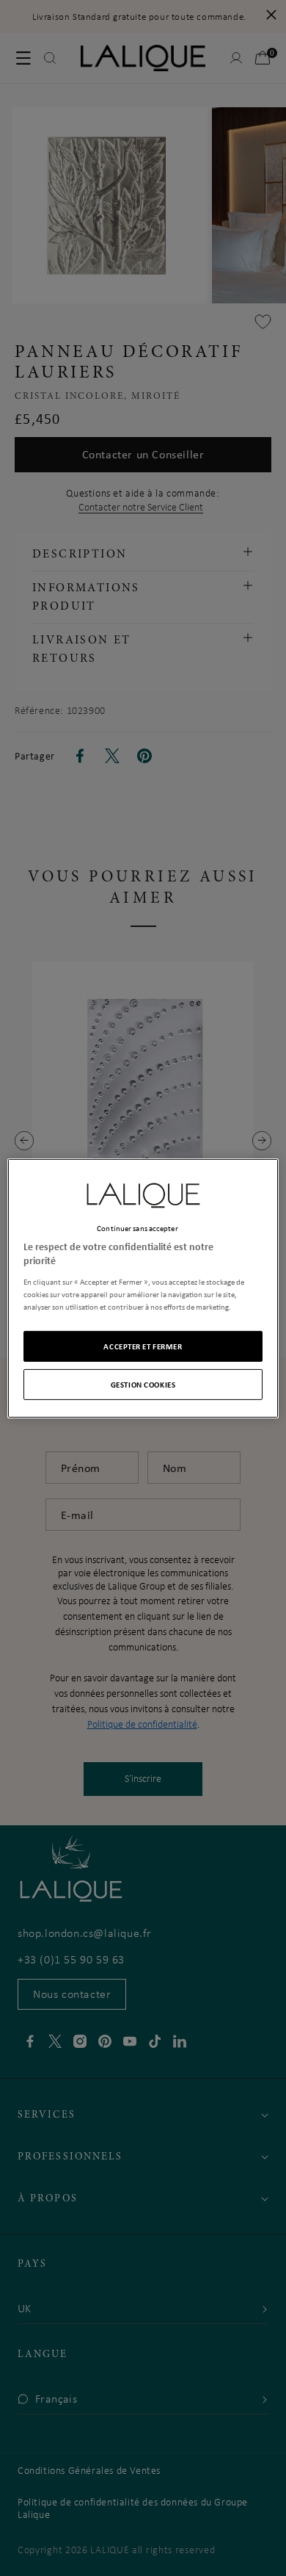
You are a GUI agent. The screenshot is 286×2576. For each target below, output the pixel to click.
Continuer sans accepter (137, 1227)
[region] (143, 1288)
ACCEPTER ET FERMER (143, 1346)
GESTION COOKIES (143, 1384)
